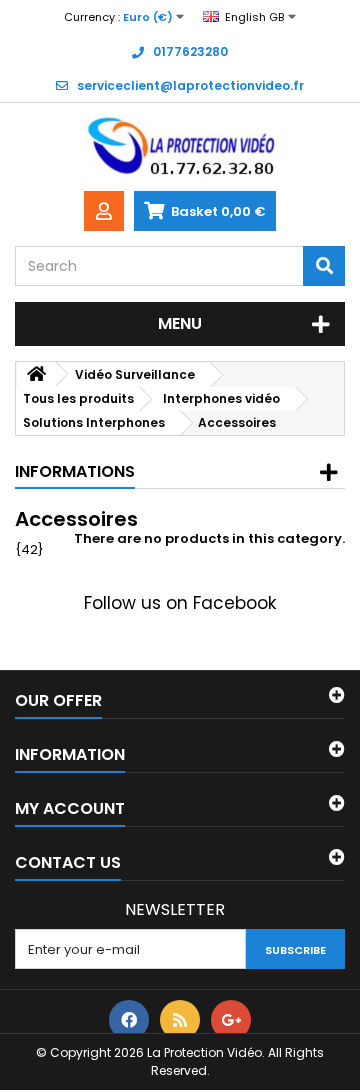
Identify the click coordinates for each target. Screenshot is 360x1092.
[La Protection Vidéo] (180, 147)
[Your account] (104, 211)
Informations (75, 471)
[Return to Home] (36, 374)
